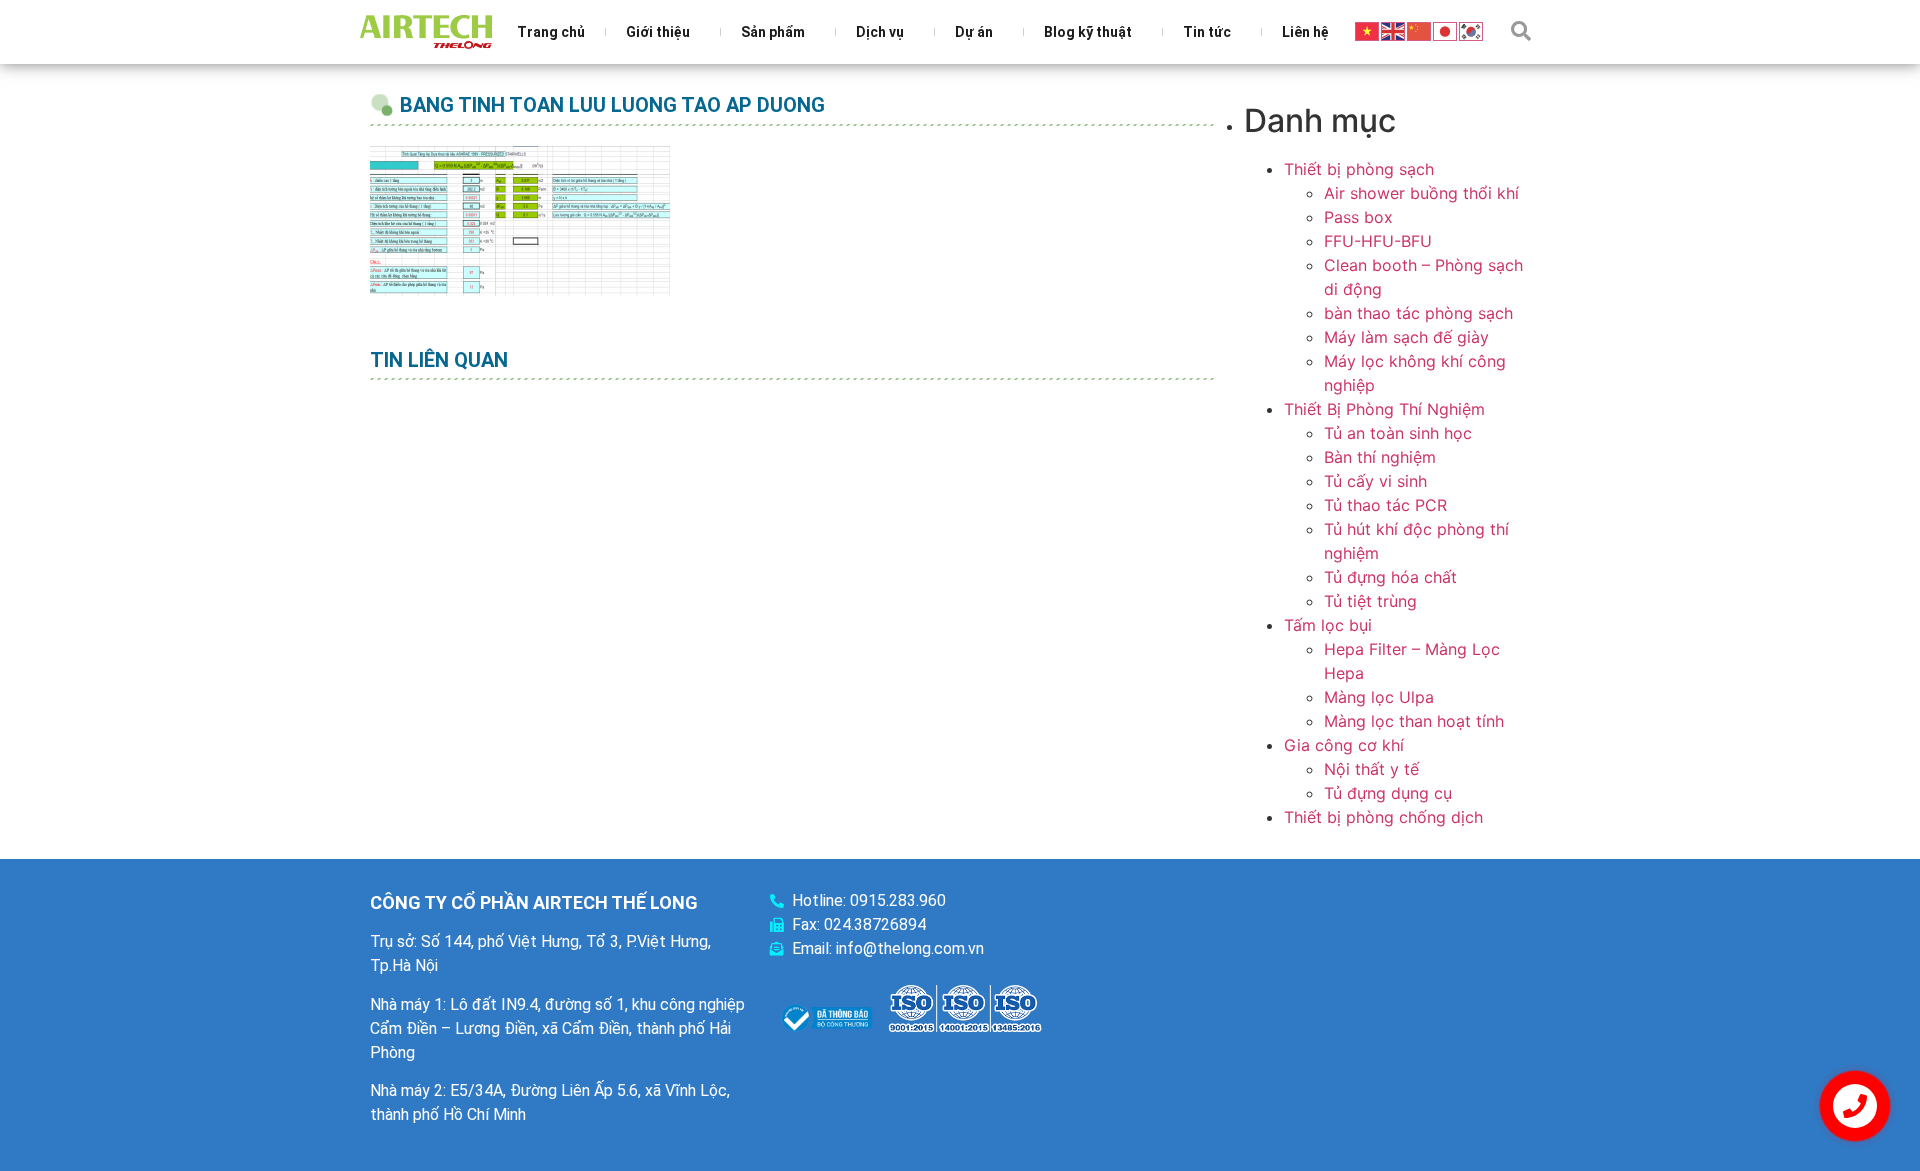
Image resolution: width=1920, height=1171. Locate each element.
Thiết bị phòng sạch (1359, 169)
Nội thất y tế (1371, 769)
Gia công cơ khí (1344, 745)
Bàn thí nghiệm (1380, 457)
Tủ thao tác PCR (1385, 505)
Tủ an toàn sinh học (1398, 433)
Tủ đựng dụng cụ (1388, 793)
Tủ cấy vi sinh (1375, 481)
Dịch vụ (880, 32)
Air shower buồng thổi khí (1421, 193)
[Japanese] (1446, 30)
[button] (1521, 31)
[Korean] (1472, 30)
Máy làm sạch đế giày (1406, 337)
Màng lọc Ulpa (1379, 697)
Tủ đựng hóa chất (1390, 577)
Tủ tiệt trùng (1370, 601)
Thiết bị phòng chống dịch (1383, 817)
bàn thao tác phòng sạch (1418, 313)
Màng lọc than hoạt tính (1414, 721)
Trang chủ (551, 32)
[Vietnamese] (1368, 30)
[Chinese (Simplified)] (1420, 30)
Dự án (974, 32)
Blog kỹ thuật (1088, 32)
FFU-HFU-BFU (1378, 241)
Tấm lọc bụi (1328, 625)
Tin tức (1207, 32)
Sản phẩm (773, 32)
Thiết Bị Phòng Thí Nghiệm (1384, 409)
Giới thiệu (658, 32)
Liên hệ (1305, 32)
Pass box (1358, 217)
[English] (1394, 30)
